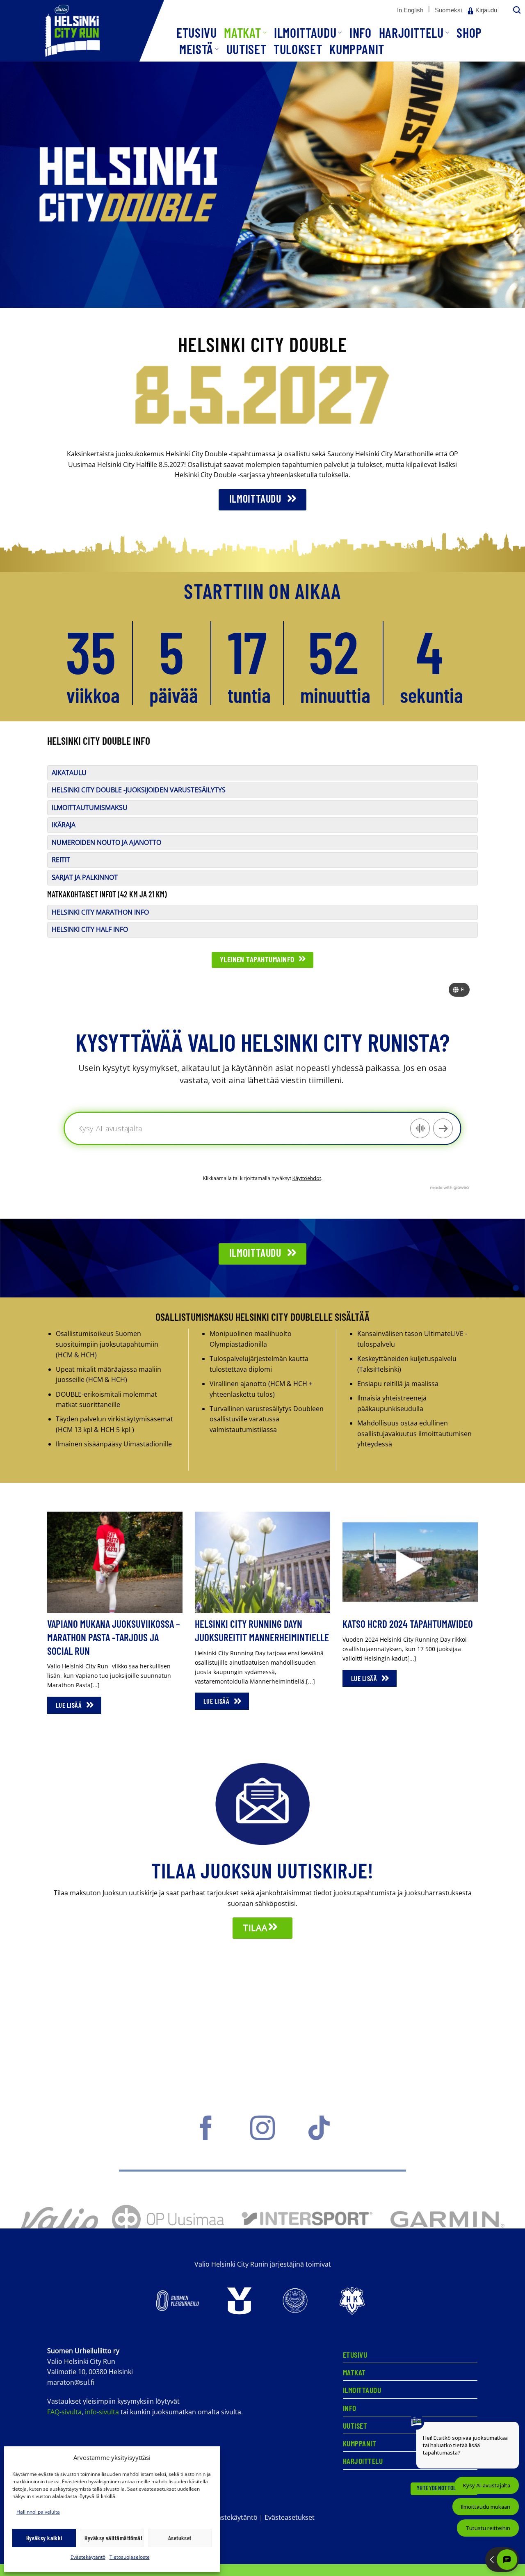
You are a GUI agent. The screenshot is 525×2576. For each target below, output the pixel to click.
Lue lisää (70, 1705)
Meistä (196, 49)
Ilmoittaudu (305, 32)
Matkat (242, 32)
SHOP (469, 32)
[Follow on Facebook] (206, 2136)
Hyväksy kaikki (44, 2538)
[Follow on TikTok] (319, 2136)
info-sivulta (102, 2412)
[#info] (516, 1288)
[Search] (516, 10)
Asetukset (180, 2538)
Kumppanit (357, 49)
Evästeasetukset (290, 2517)
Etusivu (196, 32)
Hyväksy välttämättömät (113, 2538)
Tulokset (298, 49)
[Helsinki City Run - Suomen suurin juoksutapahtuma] (82, 31)
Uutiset (246, 49)
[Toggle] (57, 778)
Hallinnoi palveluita (38, 2512)
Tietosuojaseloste (130, 2557)
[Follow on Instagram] (262, 2136)
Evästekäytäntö (88, 2557)
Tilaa (256, 1928)
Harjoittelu (411, 32)
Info (361, 32)
